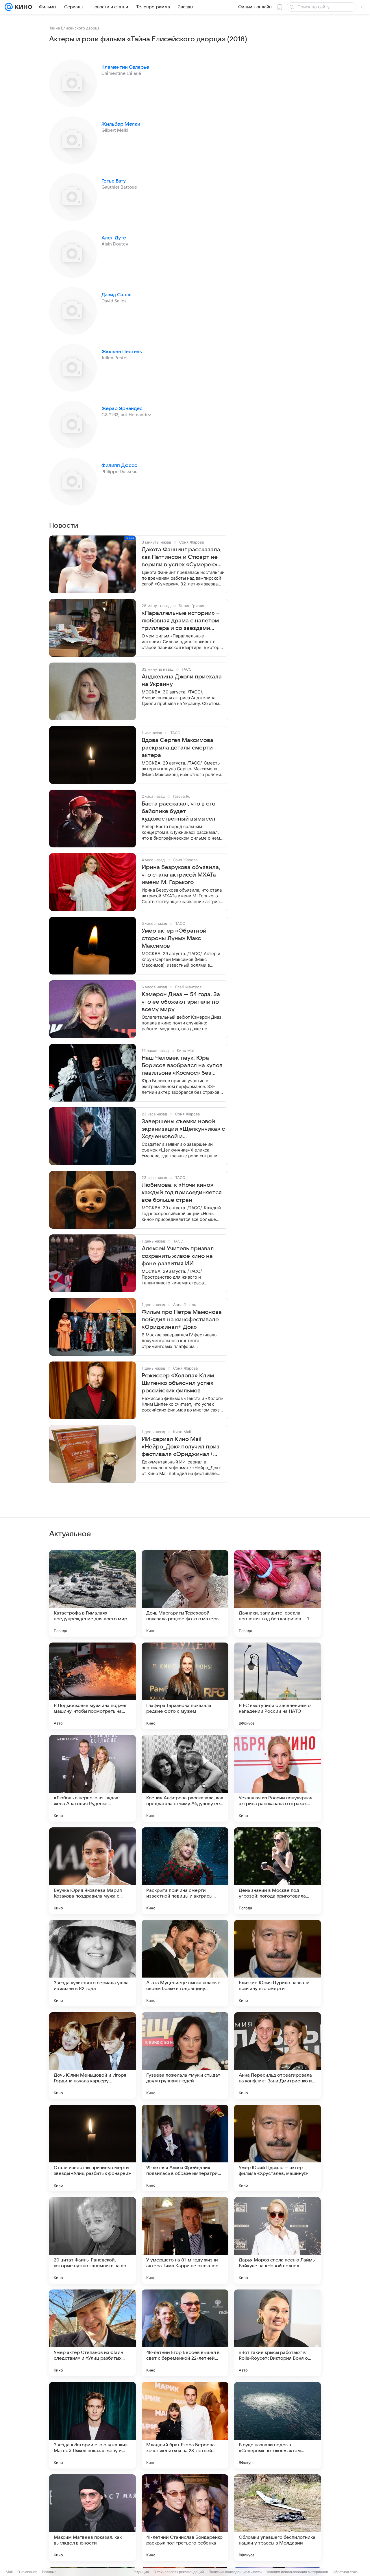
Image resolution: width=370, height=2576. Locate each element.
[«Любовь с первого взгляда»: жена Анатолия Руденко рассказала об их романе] (92, 1778)
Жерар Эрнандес (122, 409)
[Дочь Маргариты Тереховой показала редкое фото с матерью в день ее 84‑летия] (185, 1593)
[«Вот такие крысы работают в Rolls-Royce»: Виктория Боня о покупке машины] (277, 2333)
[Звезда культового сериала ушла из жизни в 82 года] (92, 1963)
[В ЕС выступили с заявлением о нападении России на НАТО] (277, 1686)
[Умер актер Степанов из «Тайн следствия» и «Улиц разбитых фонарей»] (92, 2333)
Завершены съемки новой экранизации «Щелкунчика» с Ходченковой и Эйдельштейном (183, 1129)
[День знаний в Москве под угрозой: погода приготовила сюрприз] (277, 1871)
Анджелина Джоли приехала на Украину (182, 680)
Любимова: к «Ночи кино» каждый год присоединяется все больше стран (182, 1193)
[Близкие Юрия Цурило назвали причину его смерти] (277, 1963)
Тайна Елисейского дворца (74, 28)
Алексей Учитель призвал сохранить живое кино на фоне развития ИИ (178, 1256)
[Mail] (9, 7)
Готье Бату (114, 181)
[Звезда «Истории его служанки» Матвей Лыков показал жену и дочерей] (92, 2425)
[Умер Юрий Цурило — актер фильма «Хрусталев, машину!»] (277, 2148)
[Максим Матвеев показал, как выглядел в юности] (92, 2518)
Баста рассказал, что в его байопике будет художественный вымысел (178, 811)
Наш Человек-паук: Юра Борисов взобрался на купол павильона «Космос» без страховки (182, 1066)
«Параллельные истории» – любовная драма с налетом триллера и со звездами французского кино (181, 621)
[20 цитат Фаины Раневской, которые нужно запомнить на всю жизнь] (92, 2240)
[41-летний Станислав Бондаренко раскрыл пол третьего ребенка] (185, 2518)
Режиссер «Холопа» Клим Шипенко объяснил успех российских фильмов (178, 1383)
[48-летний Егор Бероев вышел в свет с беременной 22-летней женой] (185, 2333)
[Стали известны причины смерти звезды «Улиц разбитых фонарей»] (92, 2148)
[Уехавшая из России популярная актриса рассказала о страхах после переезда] (277, 1778)
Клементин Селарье (125, 67)
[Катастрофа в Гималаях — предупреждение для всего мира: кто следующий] (92, 1593)
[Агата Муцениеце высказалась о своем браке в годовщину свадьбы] (185, 1963)
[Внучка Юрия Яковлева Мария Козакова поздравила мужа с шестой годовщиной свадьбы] (92, 1871)
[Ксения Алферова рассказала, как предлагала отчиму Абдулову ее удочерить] (185, 1778)
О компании (27, 2572)
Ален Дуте (114, 238)
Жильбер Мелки (121, 124)
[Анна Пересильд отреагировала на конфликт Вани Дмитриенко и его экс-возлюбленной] (277, 2056)
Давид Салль (116, 295)
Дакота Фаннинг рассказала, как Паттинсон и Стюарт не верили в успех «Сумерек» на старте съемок (182, 557)
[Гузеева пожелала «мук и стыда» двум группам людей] (185, 2056)
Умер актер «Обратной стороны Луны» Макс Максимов (174, 938)
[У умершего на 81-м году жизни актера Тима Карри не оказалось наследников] (185, 2240)
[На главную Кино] (22, 7)
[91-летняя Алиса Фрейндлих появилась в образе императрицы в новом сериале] (185, 2148)
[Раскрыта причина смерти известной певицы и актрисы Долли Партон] (185, 1871)
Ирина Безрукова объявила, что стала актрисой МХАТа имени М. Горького (181, 875)
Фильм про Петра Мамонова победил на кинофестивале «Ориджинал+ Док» (182, 1320)
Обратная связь (346, 2572)
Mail (9, 2572)
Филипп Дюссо (120, 466)
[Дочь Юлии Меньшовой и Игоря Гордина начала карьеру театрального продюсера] (92, 2056)
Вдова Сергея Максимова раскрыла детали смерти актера (177, 748)
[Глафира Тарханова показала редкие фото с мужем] (185, 1686)
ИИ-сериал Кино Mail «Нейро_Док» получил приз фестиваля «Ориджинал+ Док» (181, 1447)
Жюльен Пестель (122, 352)
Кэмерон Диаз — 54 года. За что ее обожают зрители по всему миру (181, 1002)
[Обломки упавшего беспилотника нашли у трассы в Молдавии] (277, 2518)
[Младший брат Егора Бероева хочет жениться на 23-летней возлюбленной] (185, 2425)
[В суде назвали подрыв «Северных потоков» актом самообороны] (277, 2425)
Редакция (141, 2572)
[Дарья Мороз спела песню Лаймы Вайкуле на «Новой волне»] (277, 2240)
